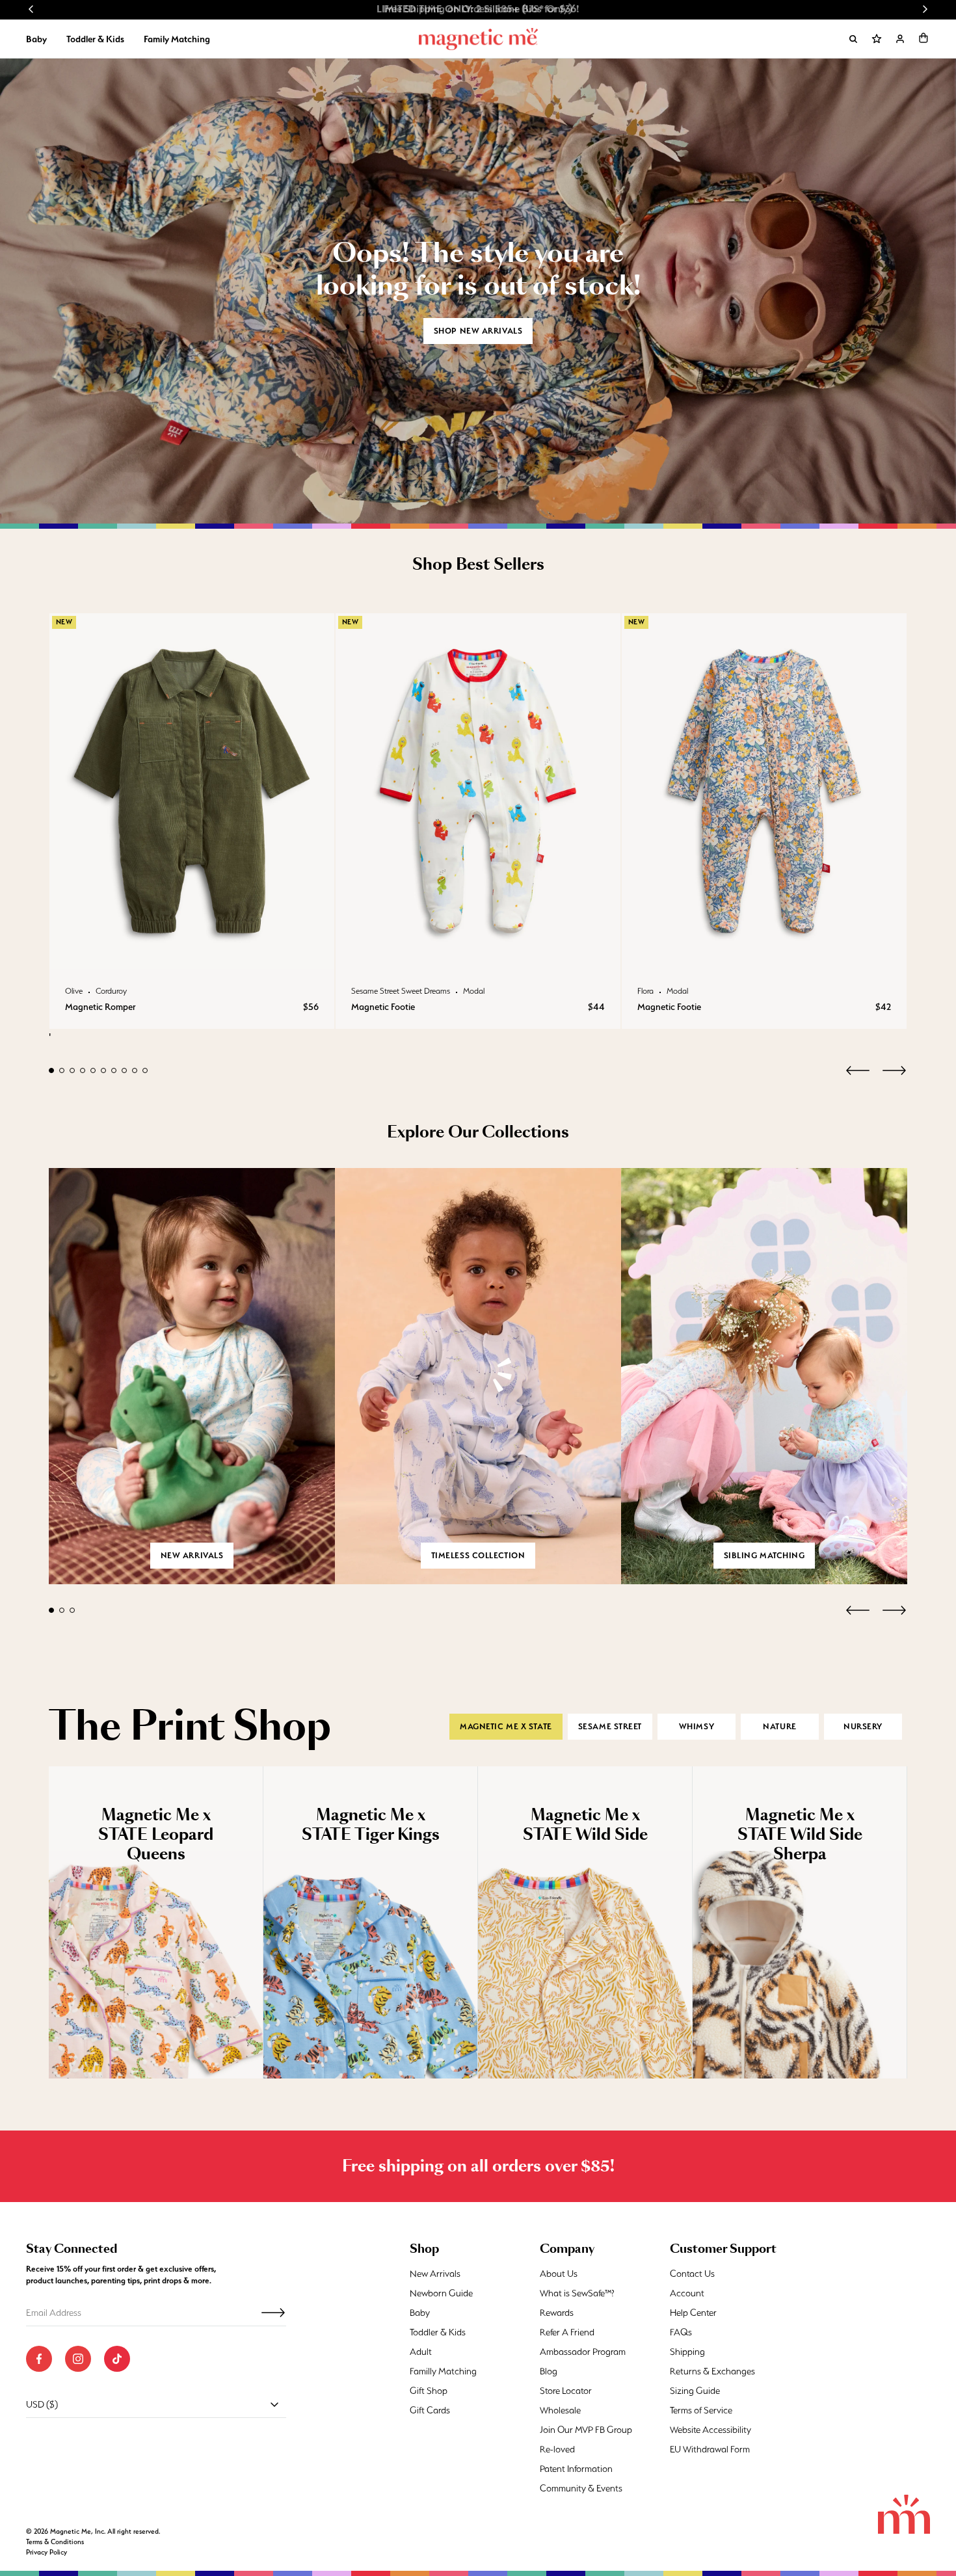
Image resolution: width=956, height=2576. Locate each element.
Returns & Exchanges (712, 2371)
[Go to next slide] (925, 9)
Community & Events (581, 2488)
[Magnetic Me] (478, 39)
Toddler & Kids (95, 39)
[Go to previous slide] (31, 9)
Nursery (863, 1726)
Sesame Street (610, 1726)
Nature (779, 1726)
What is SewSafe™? (577, 2293)
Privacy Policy (46, 2552)
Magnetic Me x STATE (506, 1726)
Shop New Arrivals (478, 331)
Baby (36, 39)
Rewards (557, 2313)
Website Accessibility (710, 2430)
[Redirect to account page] (900, 39)
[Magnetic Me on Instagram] (78, 2359)
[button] (923, 38)
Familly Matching (443, 2371)
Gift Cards (430, 2410)
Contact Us (692, 2274)
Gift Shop (429, 2391)
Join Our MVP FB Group (586, 2430)
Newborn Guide (441, 2293)
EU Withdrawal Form (710, 2449)
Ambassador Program (583, 2352)
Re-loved (557, 2449)
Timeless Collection (478, 1555)
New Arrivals (435, 2274)
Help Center (693, 2313)
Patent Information (576, 2469)
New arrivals (192, 1555)
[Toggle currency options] (274, 2404)
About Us (559, 2274)
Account (687, 2293)
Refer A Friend (567, 2332)
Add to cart (192, 956)
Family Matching (177, 39)
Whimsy (697, 1726)
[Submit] (273, 2313)
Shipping (687, 2352)
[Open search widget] (853, 39)
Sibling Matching (764, 1555)
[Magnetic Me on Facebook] (39, 2359)
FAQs (681, 2332)
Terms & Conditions (55, 2542)
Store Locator (566, 2391)
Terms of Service (701, 2410)
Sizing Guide (695, 2391)
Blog (549, 2371)
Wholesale (560, 2410)
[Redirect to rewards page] (877, 39)
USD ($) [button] (42, 2404)
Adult (421, 2352)
